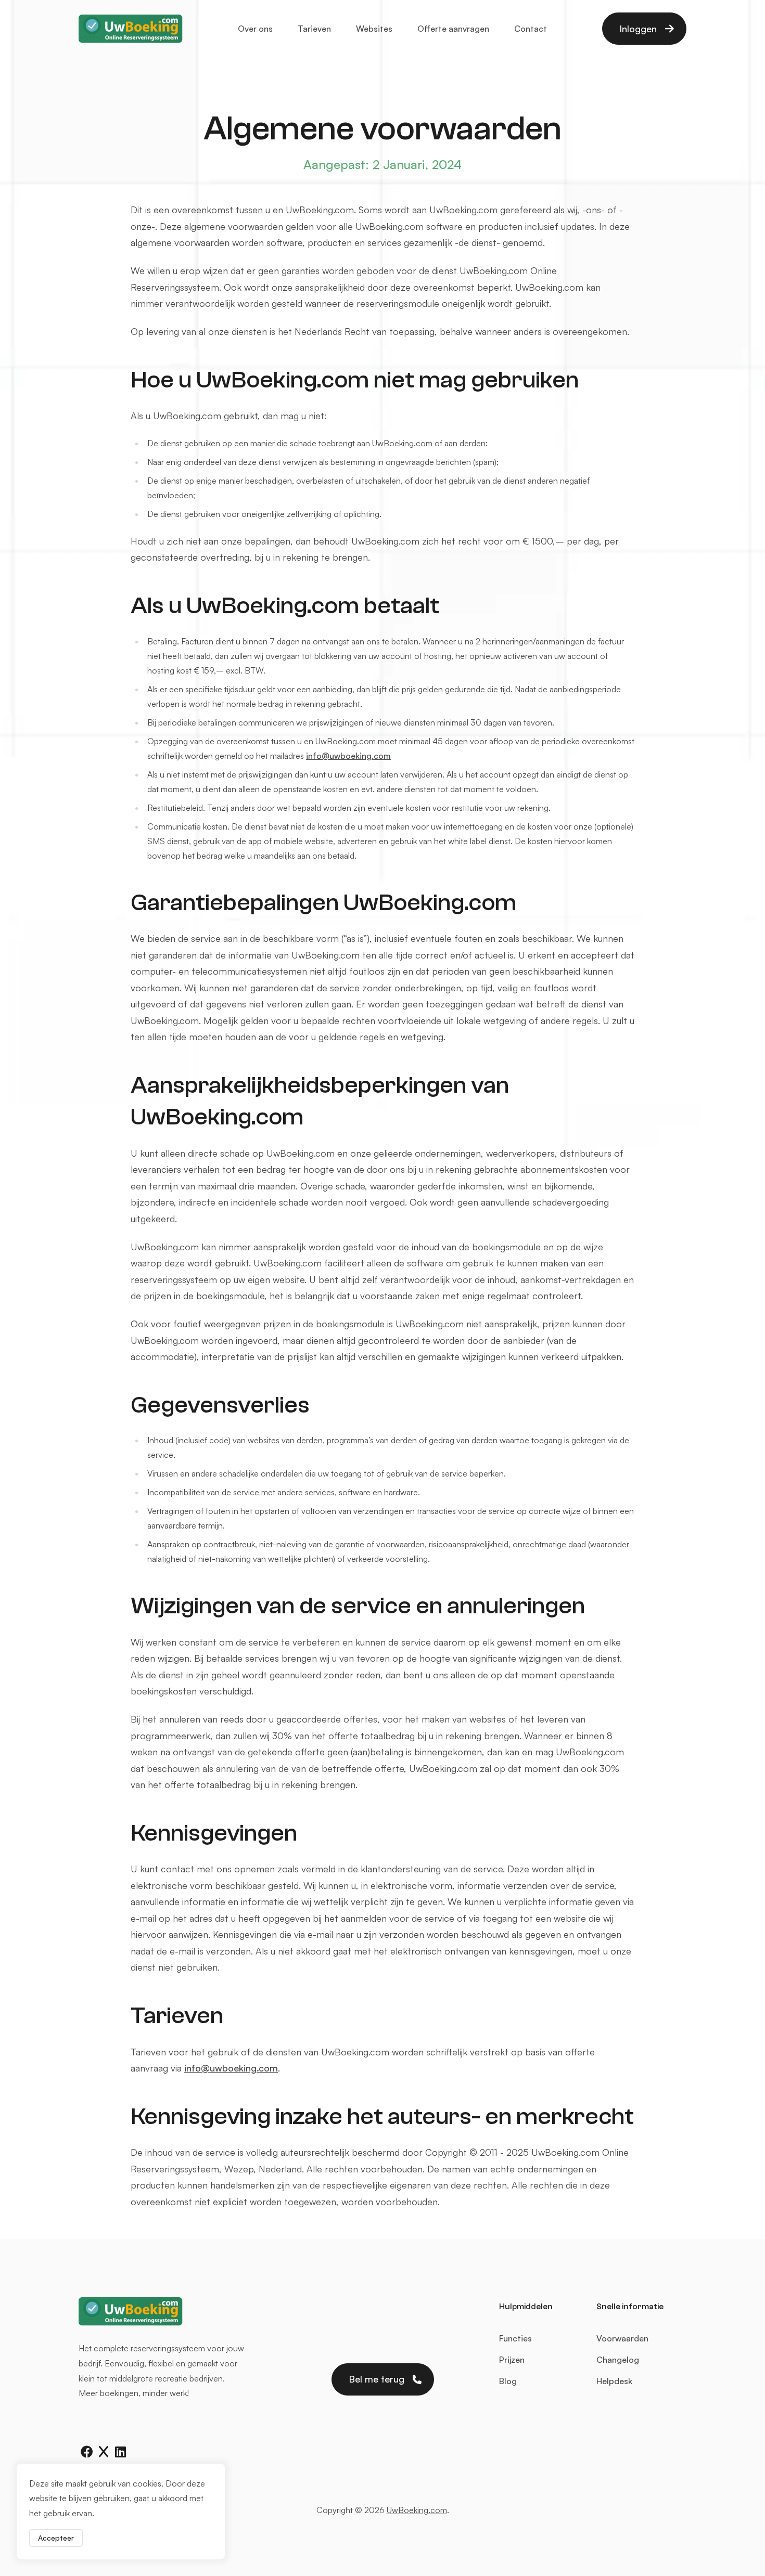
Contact (531, 29)
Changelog (618, 2360)
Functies (515, 2338)
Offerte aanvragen (453, 29)
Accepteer (56, 2538)
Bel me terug (377, 2379)
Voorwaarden (622, 2338)
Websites (374, 29)
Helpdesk (614, 2381)
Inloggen (638, 29)
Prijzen (512, 2360)
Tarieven (314, 29)
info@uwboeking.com (348, 756)
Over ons (255, 29)
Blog (508, 2381)
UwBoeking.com (417, 2510)
